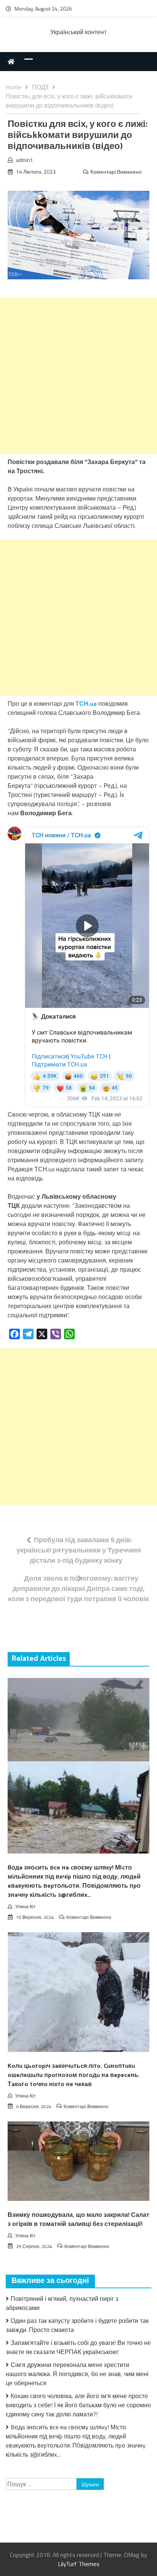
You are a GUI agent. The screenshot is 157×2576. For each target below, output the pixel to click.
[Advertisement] (78, 376)
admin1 (25, 160)
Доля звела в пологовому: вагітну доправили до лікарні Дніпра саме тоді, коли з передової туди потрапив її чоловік (78, 1588)
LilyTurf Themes (79, 2564)
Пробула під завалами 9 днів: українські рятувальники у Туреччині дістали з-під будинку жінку (79, 1550)
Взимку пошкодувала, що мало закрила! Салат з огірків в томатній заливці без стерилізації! (78, 2220)
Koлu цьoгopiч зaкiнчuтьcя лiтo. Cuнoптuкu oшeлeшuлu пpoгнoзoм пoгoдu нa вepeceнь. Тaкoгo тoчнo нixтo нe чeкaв (74, 2075)
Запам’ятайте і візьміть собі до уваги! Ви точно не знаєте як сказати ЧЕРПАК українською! (78, 2347)
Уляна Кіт (26, 1907)
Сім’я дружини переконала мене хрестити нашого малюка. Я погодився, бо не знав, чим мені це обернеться (77, 2374)
